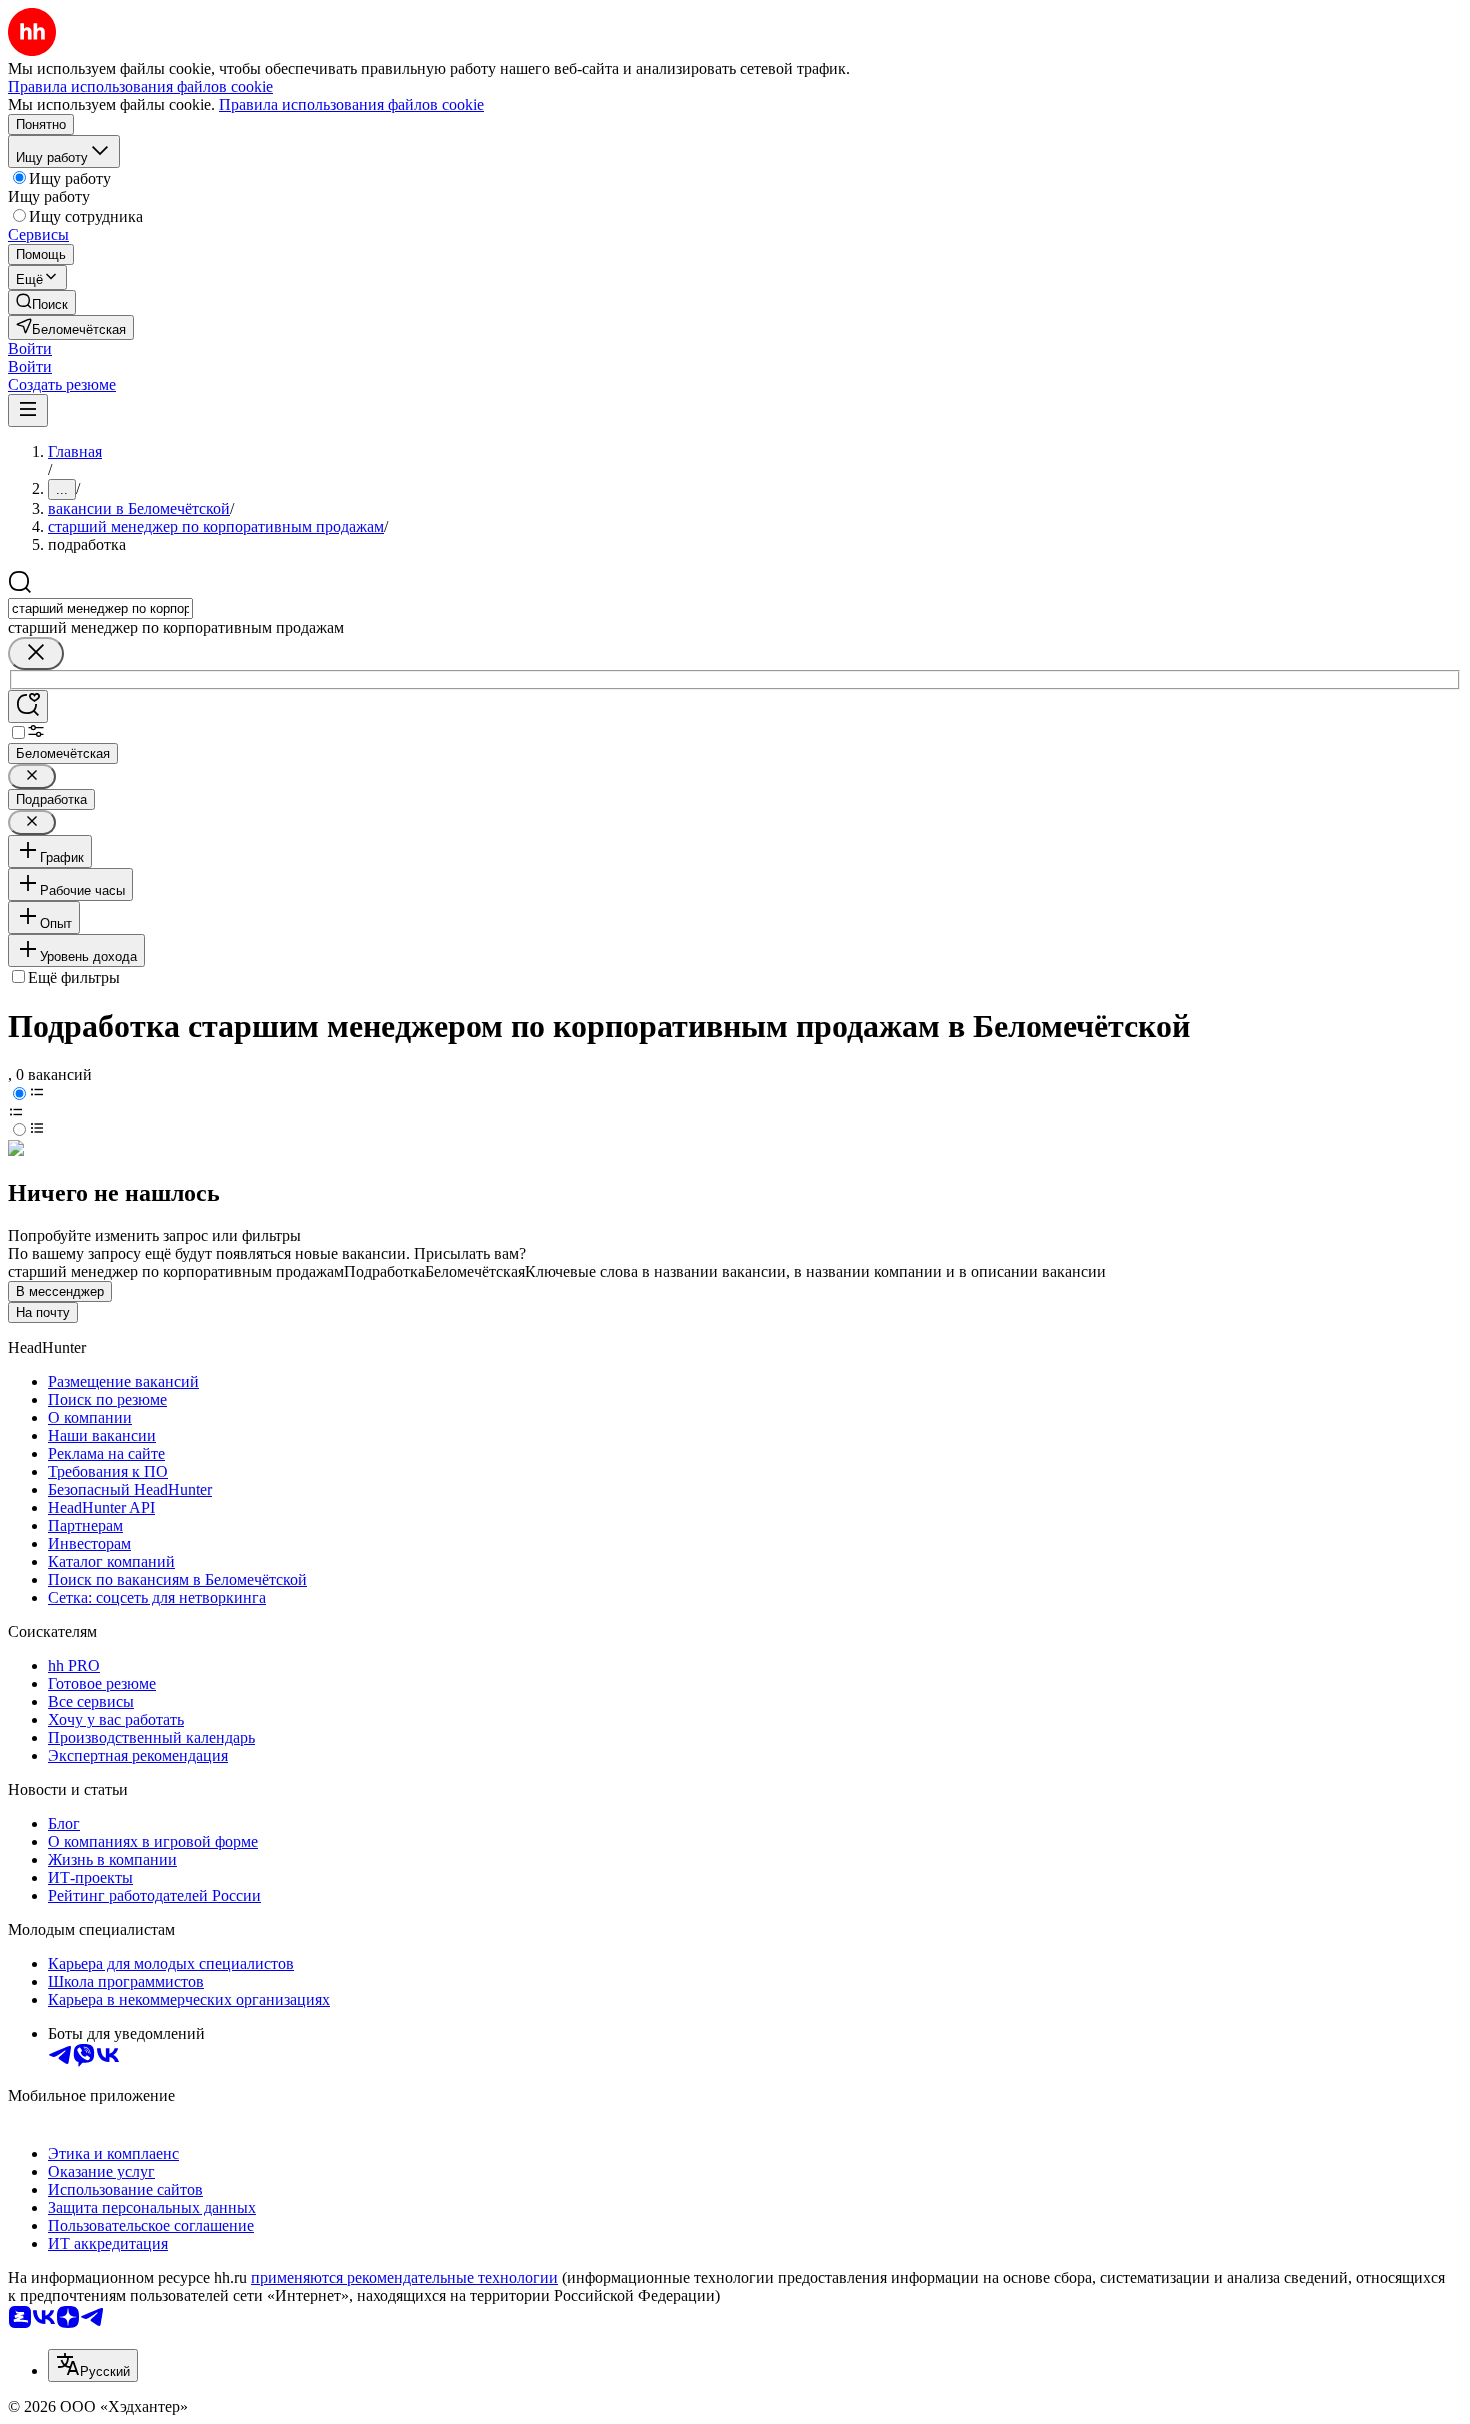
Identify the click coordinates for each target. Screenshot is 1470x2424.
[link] (42, 302)
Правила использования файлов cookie (351, 104)
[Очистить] (36, 653)
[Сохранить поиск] (28, 706)
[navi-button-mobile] (28, 410)
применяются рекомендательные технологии (404, 2277)
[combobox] (100, 608)
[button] (30, 348)
